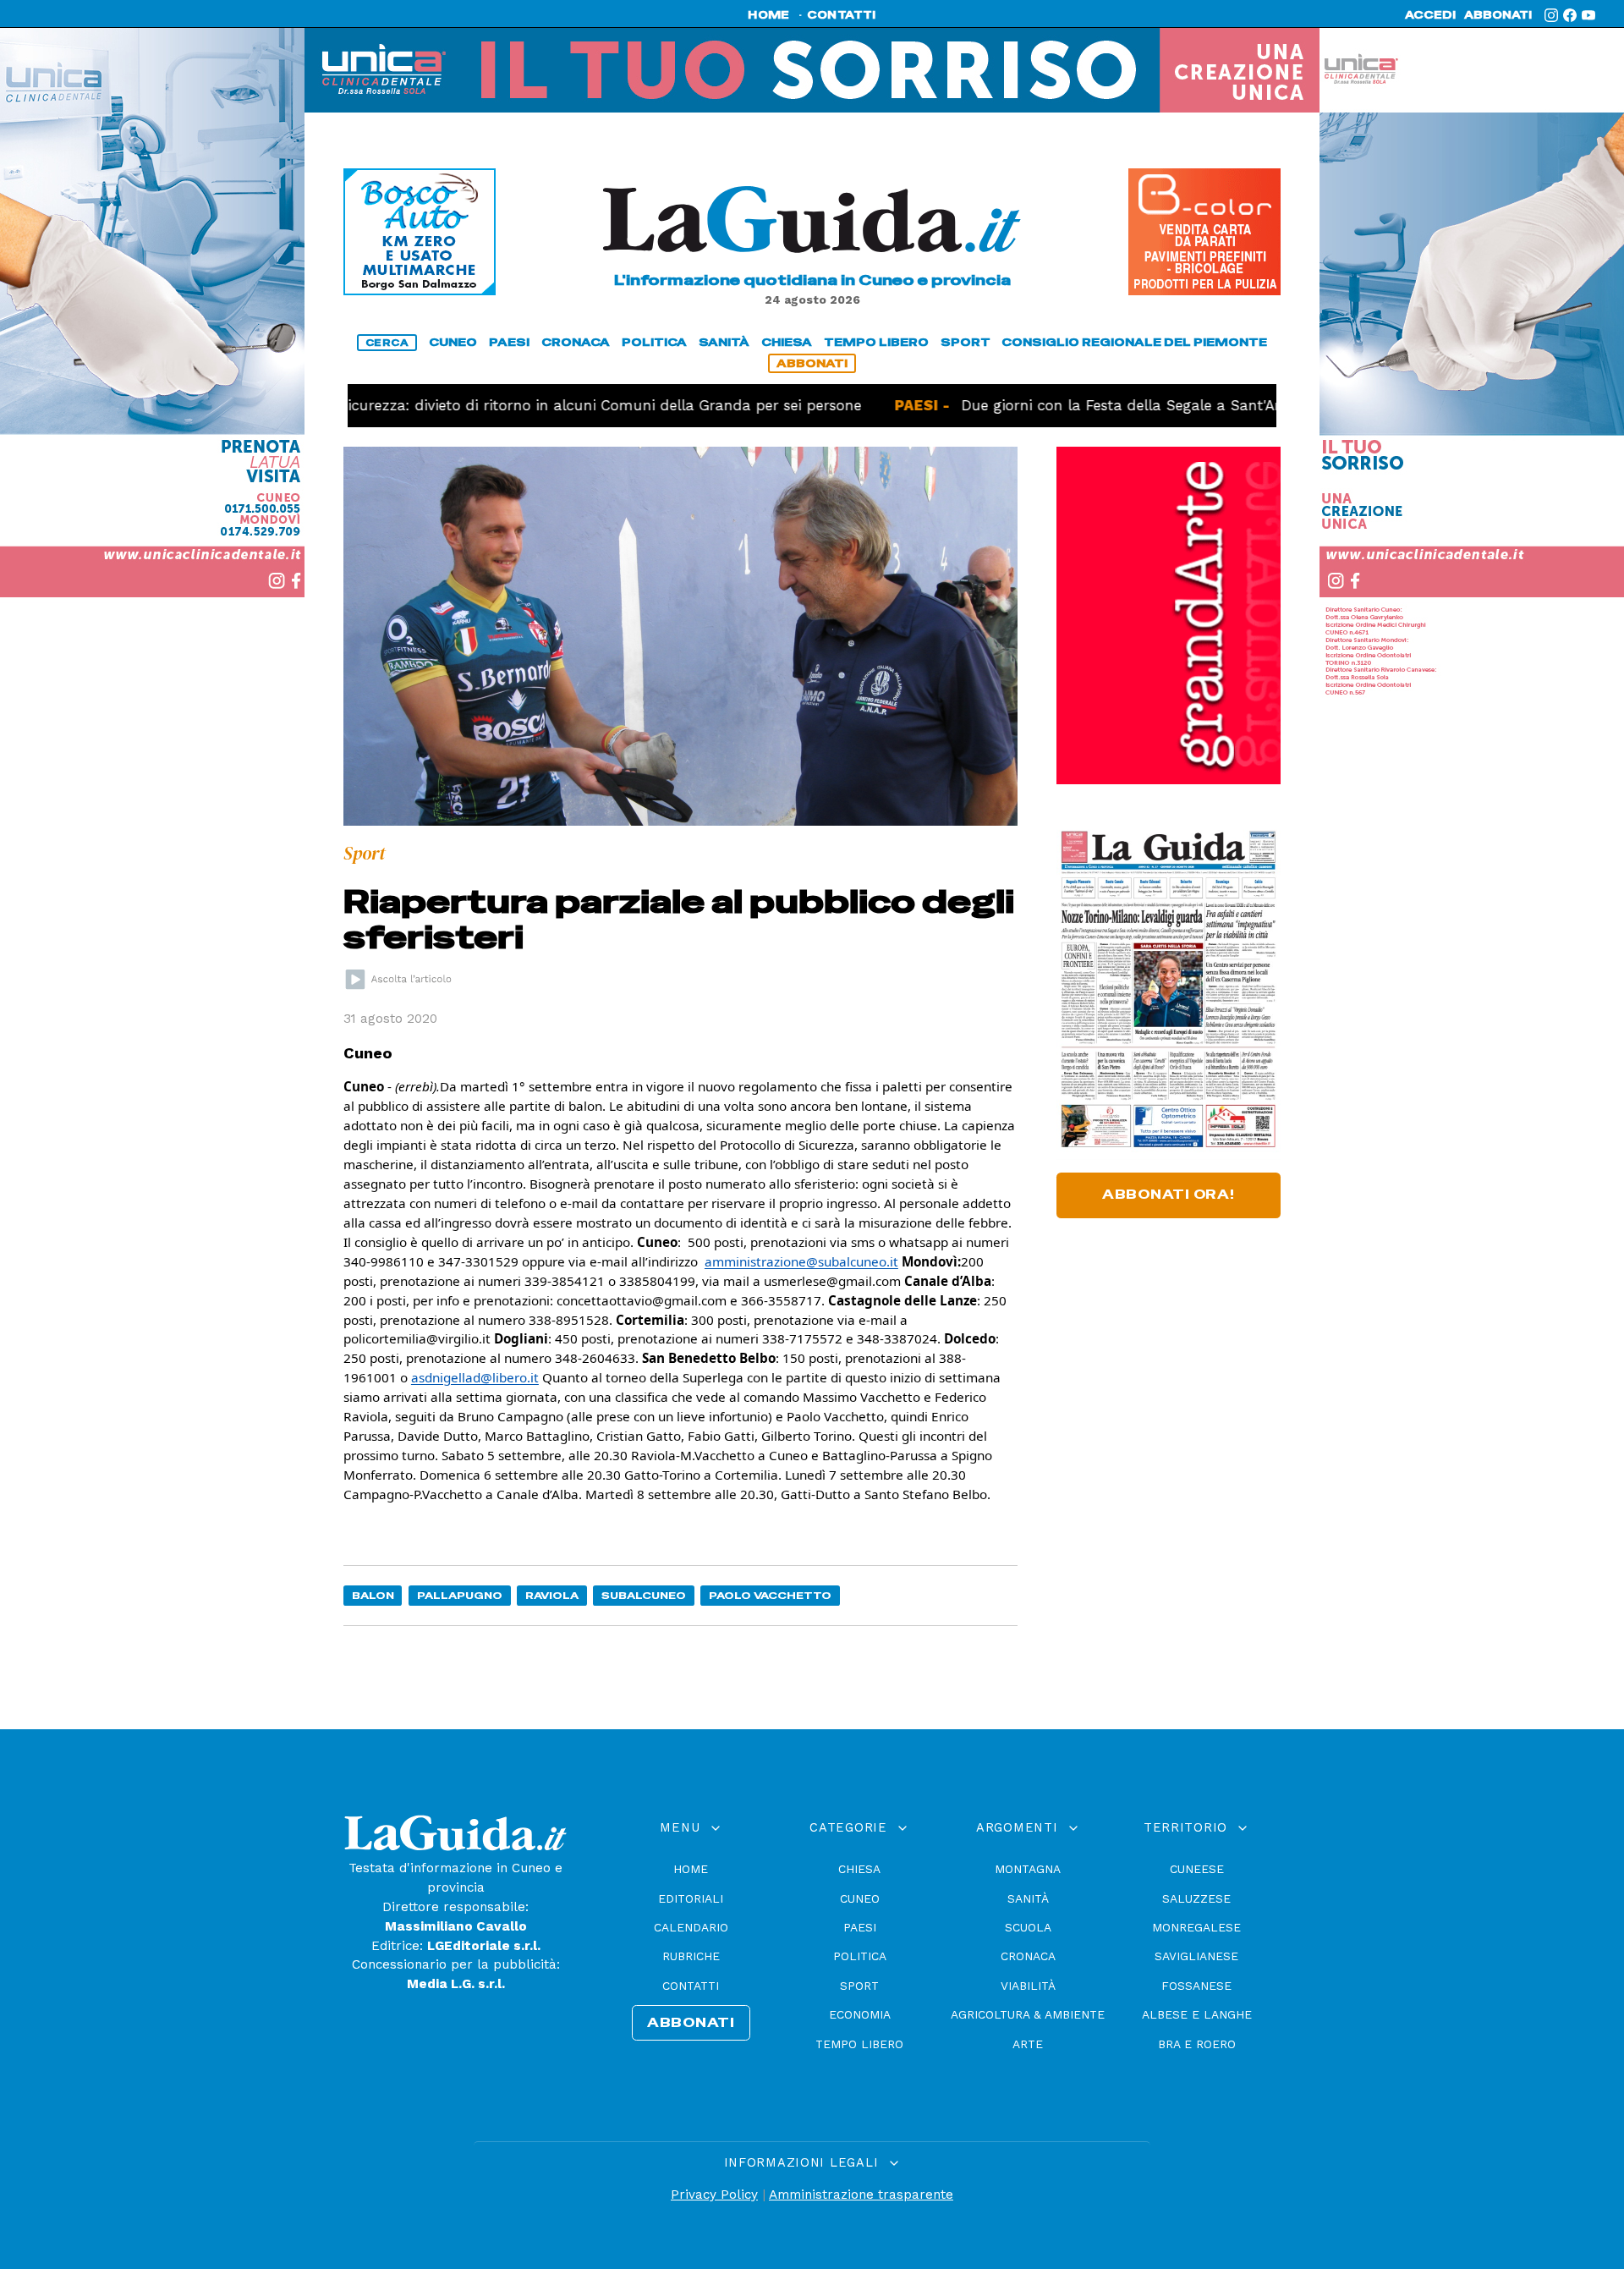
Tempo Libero (859, 2044)
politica (654, 342)
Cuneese (1197, 1869)
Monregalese (1196, 1927)
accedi (1430, 15)
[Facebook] (1570, 15)
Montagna (1028, 1869)
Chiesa (859, 1869)
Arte (1028, 2044)
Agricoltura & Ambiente (1028, 2014)
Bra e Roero (1197, 2044)
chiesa (787, 342)
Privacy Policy (714, 2195)
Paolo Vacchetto (770, 1595)
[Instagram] (1551, 15)
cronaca (576, 342)
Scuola (1028, 1927)
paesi (509, 342)
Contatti (691, 1986)
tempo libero (876, 342)
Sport (859, 1986)
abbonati (1498, 15)
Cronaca (1028, 1956)
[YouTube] (1588, 15)
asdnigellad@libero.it (475, 1377)
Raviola (552, 1595)
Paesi (860, 1927)
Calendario (691, 1927)
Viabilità (1028, 1986)
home (768, 15)
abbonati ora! (1169, 1195)
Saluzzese (1196, 1898)
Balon (373, 1595)
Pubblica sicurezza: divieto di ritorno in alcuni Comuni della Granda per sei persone (489, 405)
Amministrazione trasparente (861, 2195)
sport (966, 342)
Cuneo (860, 1898)
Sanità (1028, 1898)
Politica (860, 1956)
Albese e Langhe (1197, 2014)
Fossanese (1196, 1986)
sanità (724, 342)
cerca (387, 343)
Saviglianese (1196, 1956)
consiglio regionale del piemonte (1134, 342)
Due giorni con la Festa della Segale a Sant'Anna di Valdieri (1103, 405)
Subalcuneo (644, 1595)
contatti (842, 15)
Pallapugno (460, 1595)
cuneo (453, 342)
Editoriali (691, 1898)
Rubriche (691, 1956)
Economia (860, 2014)
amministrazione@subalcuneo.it (801, 1261)
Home (691, 1869)
